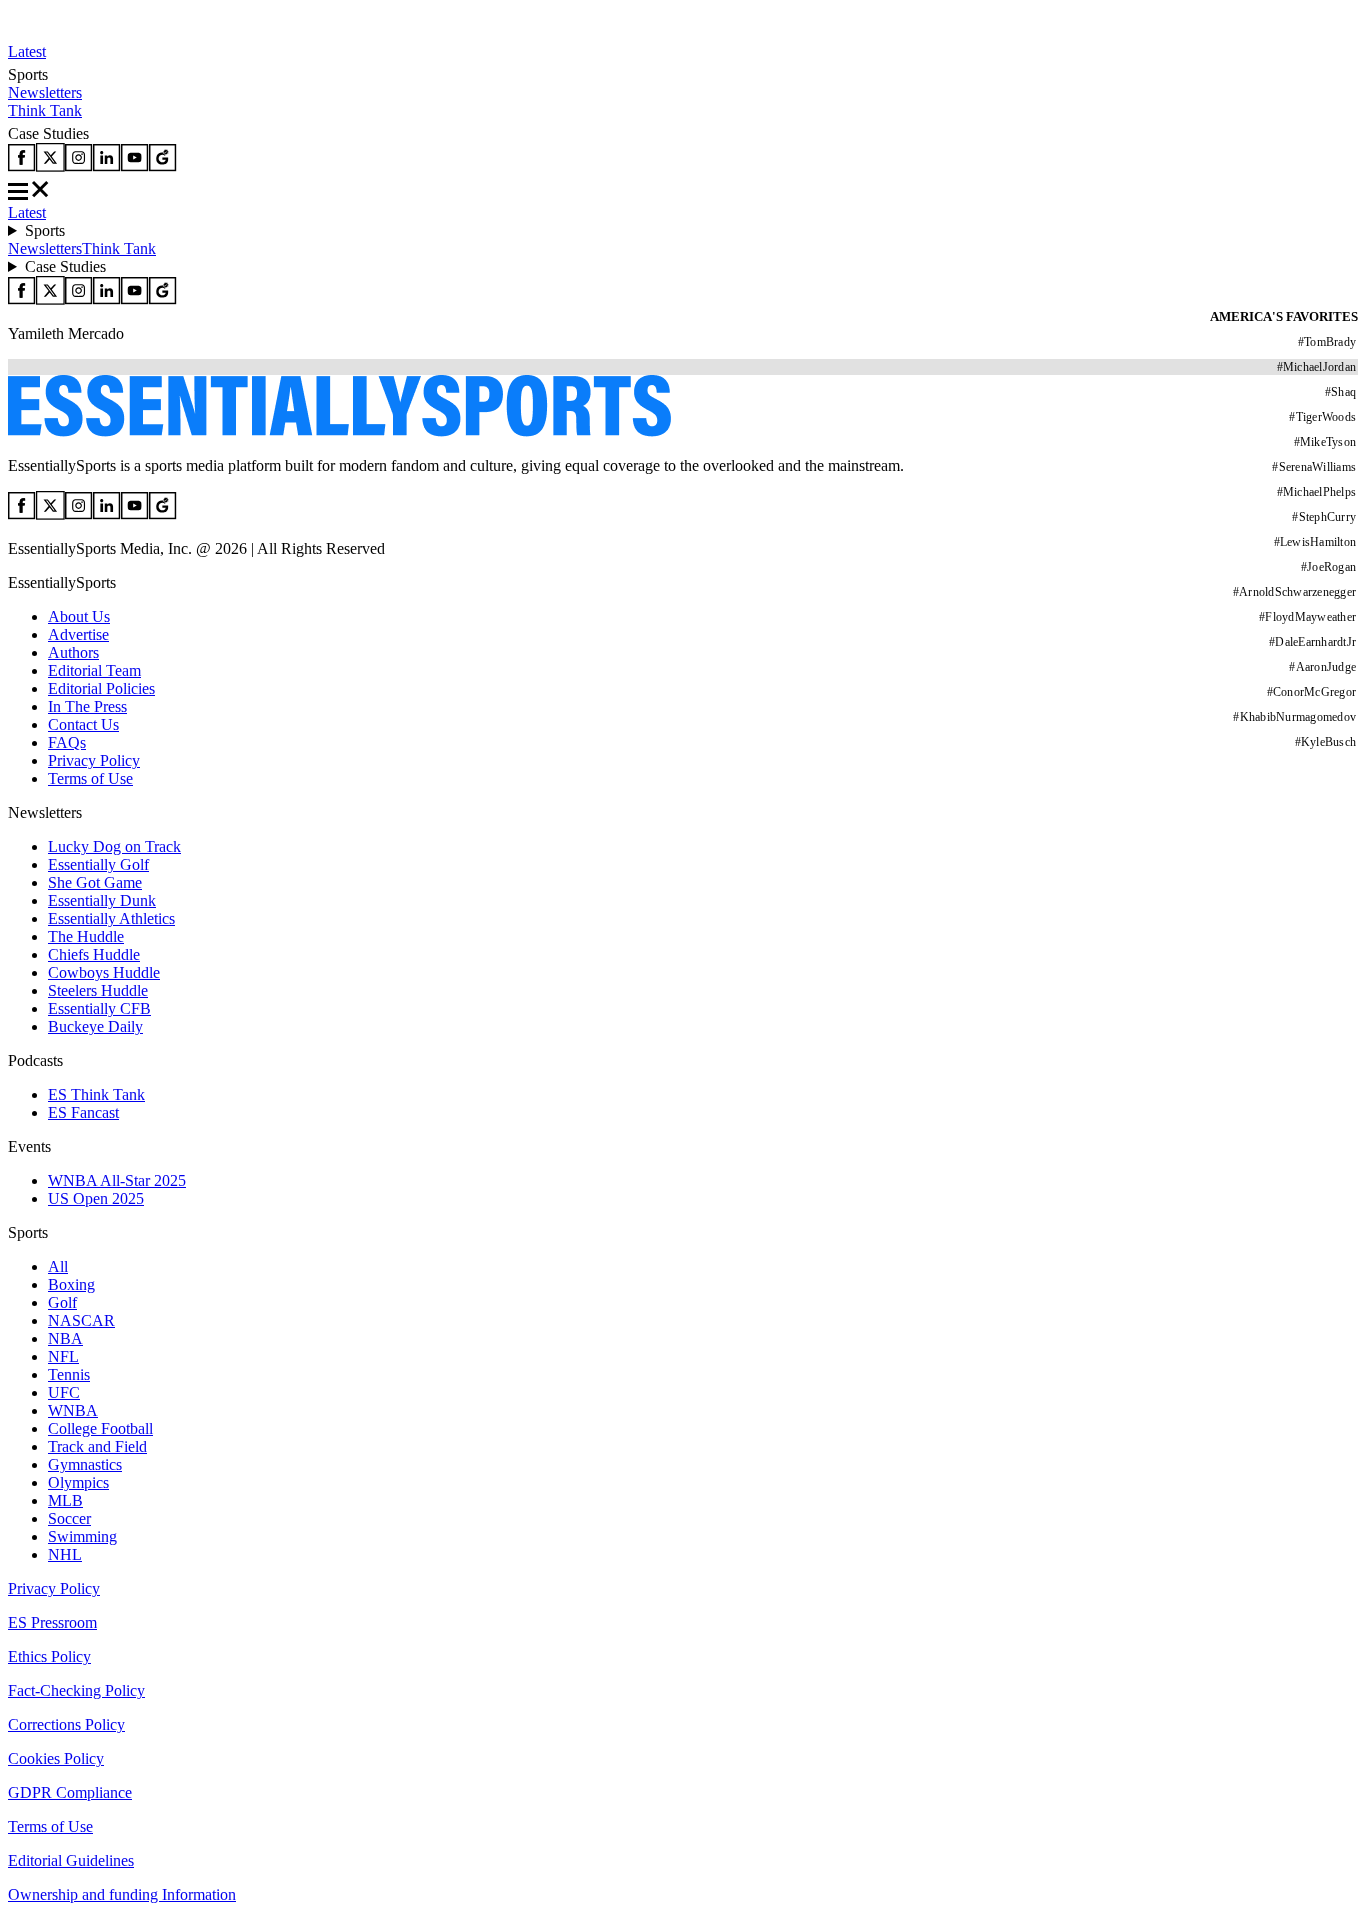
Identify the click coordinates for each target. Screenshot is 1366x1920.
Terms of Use (90, 778)
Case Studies (65, 266)
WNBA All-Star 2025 (117, 1180)
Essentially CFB (99, 1008)
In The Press (87, 706)
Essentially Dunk (102, 900)
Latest (27, 51)
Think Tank (45, 110)
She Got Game (95, 882)
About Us (79, 616)
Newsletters (45, 92)
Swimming (82, 1536)
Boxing (71, 1284)
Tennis (69, 1374)
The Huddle (86, 936)
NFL (63, 1356)
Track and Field (97, 1446)
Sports (45, 230)
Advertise (78, 634)
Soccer (69, 1518)
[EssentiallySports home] (339, 431)
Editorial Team (94, 670)
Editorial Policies (101, 688)
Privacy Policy (94, 760)
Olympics (78, 1482)
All (58, 1266)
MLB (65, 1500)
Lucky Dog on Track (114, 846)
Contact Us (83, 724)
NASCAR (81, 1320)
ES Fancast (83, 1112)
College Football (100, 1428)
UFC (64, 1392)
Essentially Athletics (111, 918)
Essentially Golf (98, 864)
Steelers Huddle (98, 990)
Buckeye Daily (95, 1026)
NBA (65, 1338)
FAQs (67, 742)
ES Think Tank (96, 1094)
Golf (62, 1302)
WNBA (73, 1410)
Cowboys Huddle (104, 972)
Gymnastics (85, 1464)
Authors (73, 652)
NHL (65, 1554)
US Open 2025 (96, 1198)
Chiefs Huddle (94, 954)
